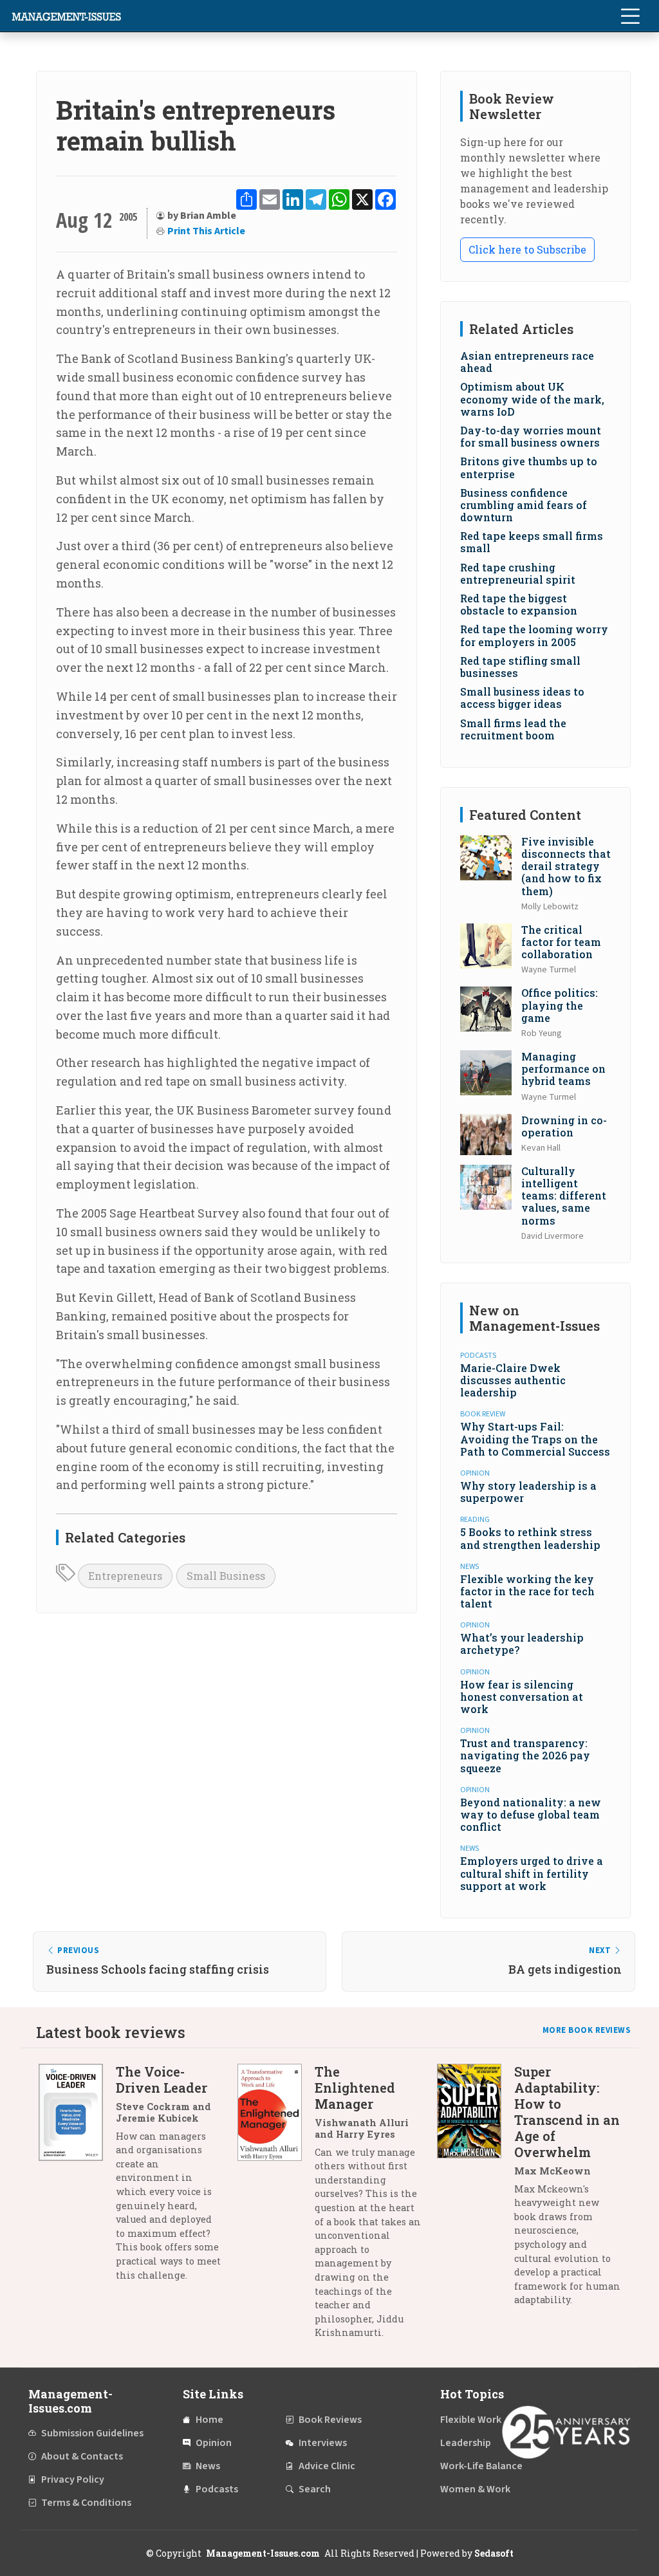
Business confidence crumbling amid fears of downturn (524, 505)
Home (209, 2420)
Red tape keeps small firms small (532, 542)
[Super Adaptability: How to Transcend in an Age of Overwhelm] (476, 2191)
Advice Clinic (327, 2466)
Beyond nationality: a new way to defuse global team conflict (531, 1814)
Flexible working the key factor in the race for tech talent (527, 1591)
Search (315, 2489)
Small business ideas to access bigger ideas (522, 698)
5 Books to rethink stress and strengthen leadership (530, 1538)
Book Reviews (330, 2420)
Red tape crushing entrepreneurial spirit (518, 573)
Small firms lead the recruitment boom (513, 729)
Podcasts (217, 2489)
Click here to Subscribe (527, 249)
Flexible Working (478, 2420)
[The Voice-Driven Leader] (77, 2178)
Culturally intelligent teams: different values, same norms (564, 1196)
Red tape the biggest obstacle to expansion (519, 604)
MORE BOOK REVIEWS (587, 2030)
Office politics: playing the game (560, 1005)
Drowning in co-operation (564, 1126)
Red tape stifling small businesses (520, 667)
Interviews (323, 2443)
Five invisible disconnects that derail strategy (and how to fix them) (566, 866)
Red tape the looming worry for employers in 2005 (534, 635)
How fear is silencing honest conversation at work (522, 1697)
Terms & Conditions (86, 2503)
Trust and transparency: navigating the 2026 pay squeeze (525, 1755)
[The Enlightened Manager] (276, 2207)
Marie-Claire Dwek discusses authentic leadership (513, 1380)
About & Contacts (82, 2456)
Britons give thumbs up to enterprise (529, 467)
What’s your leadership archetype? (522, 1644)
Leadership (466, 2443)
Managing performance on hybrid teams (563, 1069)
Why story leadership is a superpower (528, 1492)
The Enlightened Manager (355, 2088)
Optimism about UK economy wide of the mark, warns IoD (532, 399)
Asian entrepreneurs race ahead (527, 362)
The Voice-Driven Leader (162, 2080)
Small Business (226, 1576)
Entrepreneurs (125, 1576)
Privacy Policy (73, 2479)
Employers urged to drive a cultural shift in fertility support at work (532, 1873)
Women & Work (475, 2489)
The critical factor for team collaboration (561, 942)
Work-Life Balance (481, 2466)
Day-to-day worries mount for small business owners (531, 436)
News (208, 2466)
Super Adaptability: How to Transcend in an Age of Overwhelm (567, 2112)
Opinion (214, 2443)
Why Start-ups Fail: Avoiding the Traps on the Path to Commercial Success (535, 1439)
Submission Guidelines (92, 2433)
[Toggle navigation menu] (630, 16)
